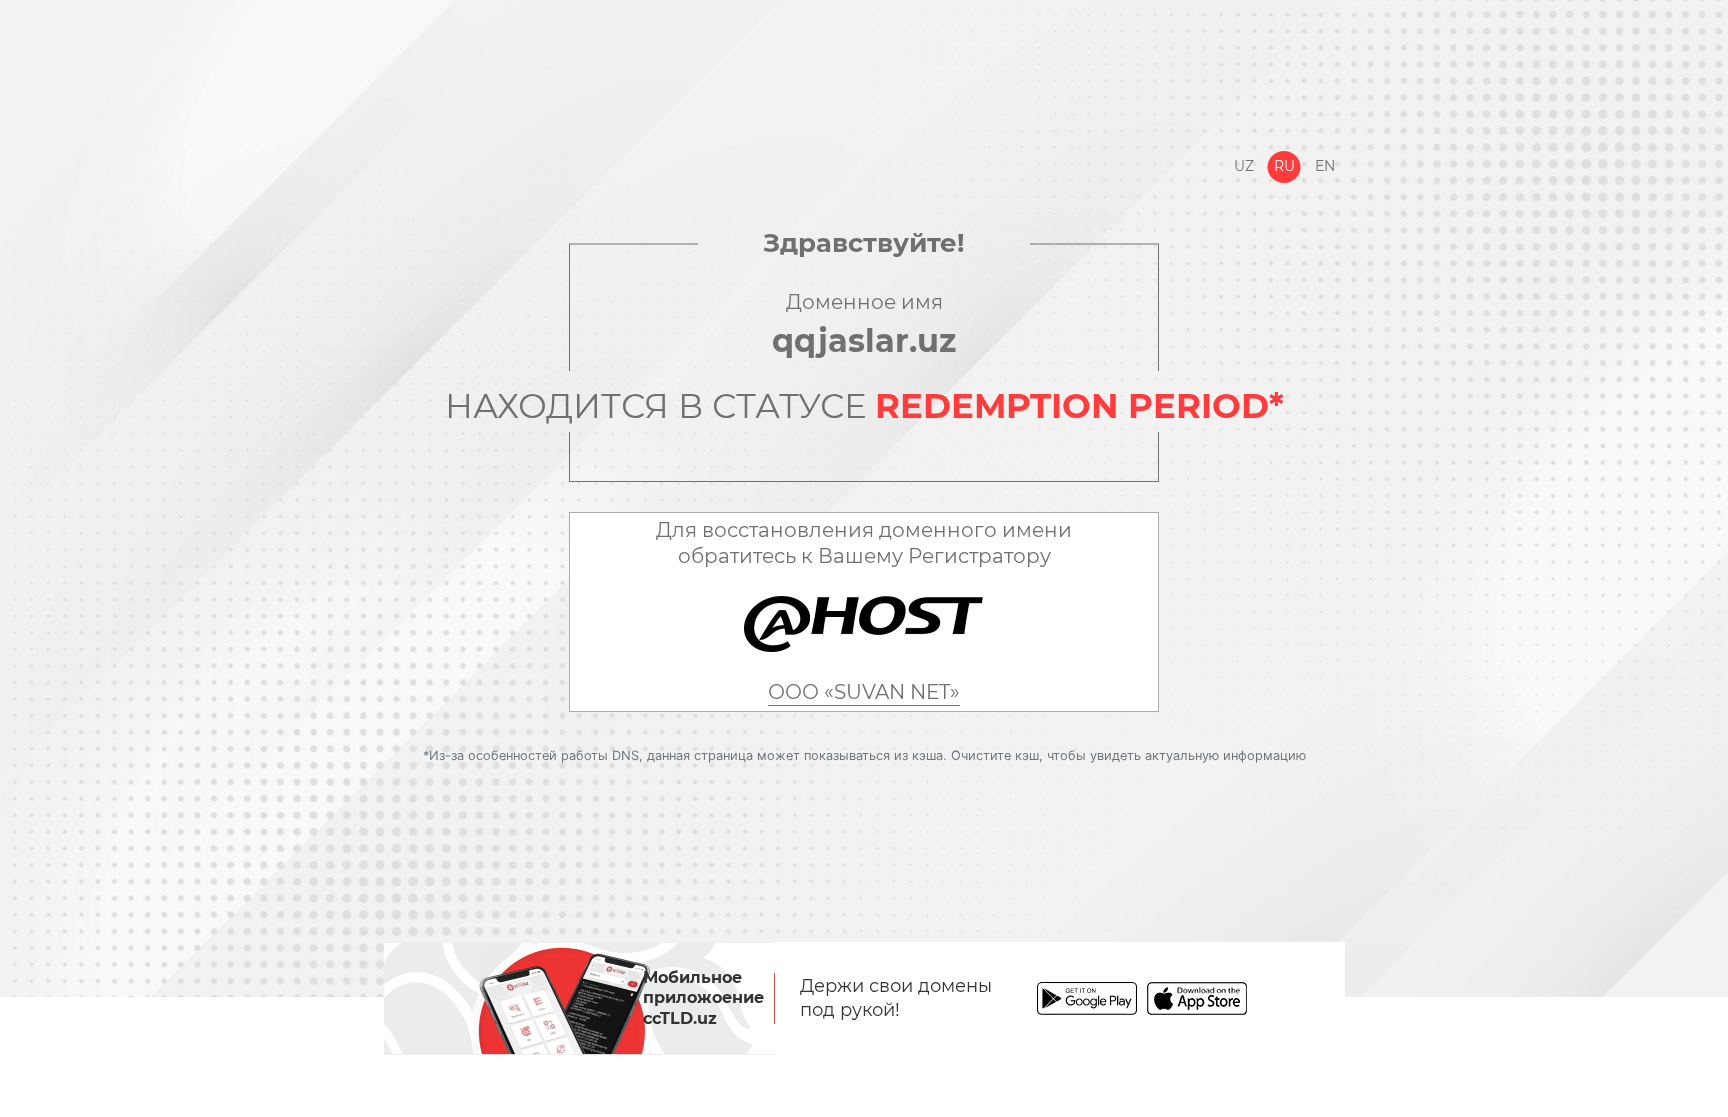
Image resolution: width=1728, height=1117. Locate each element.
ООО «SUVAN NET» (864, 692)
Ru (1284, 166)
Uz (1244, 166)
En (1325, 166)
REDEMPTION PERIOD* (1079, 406)
